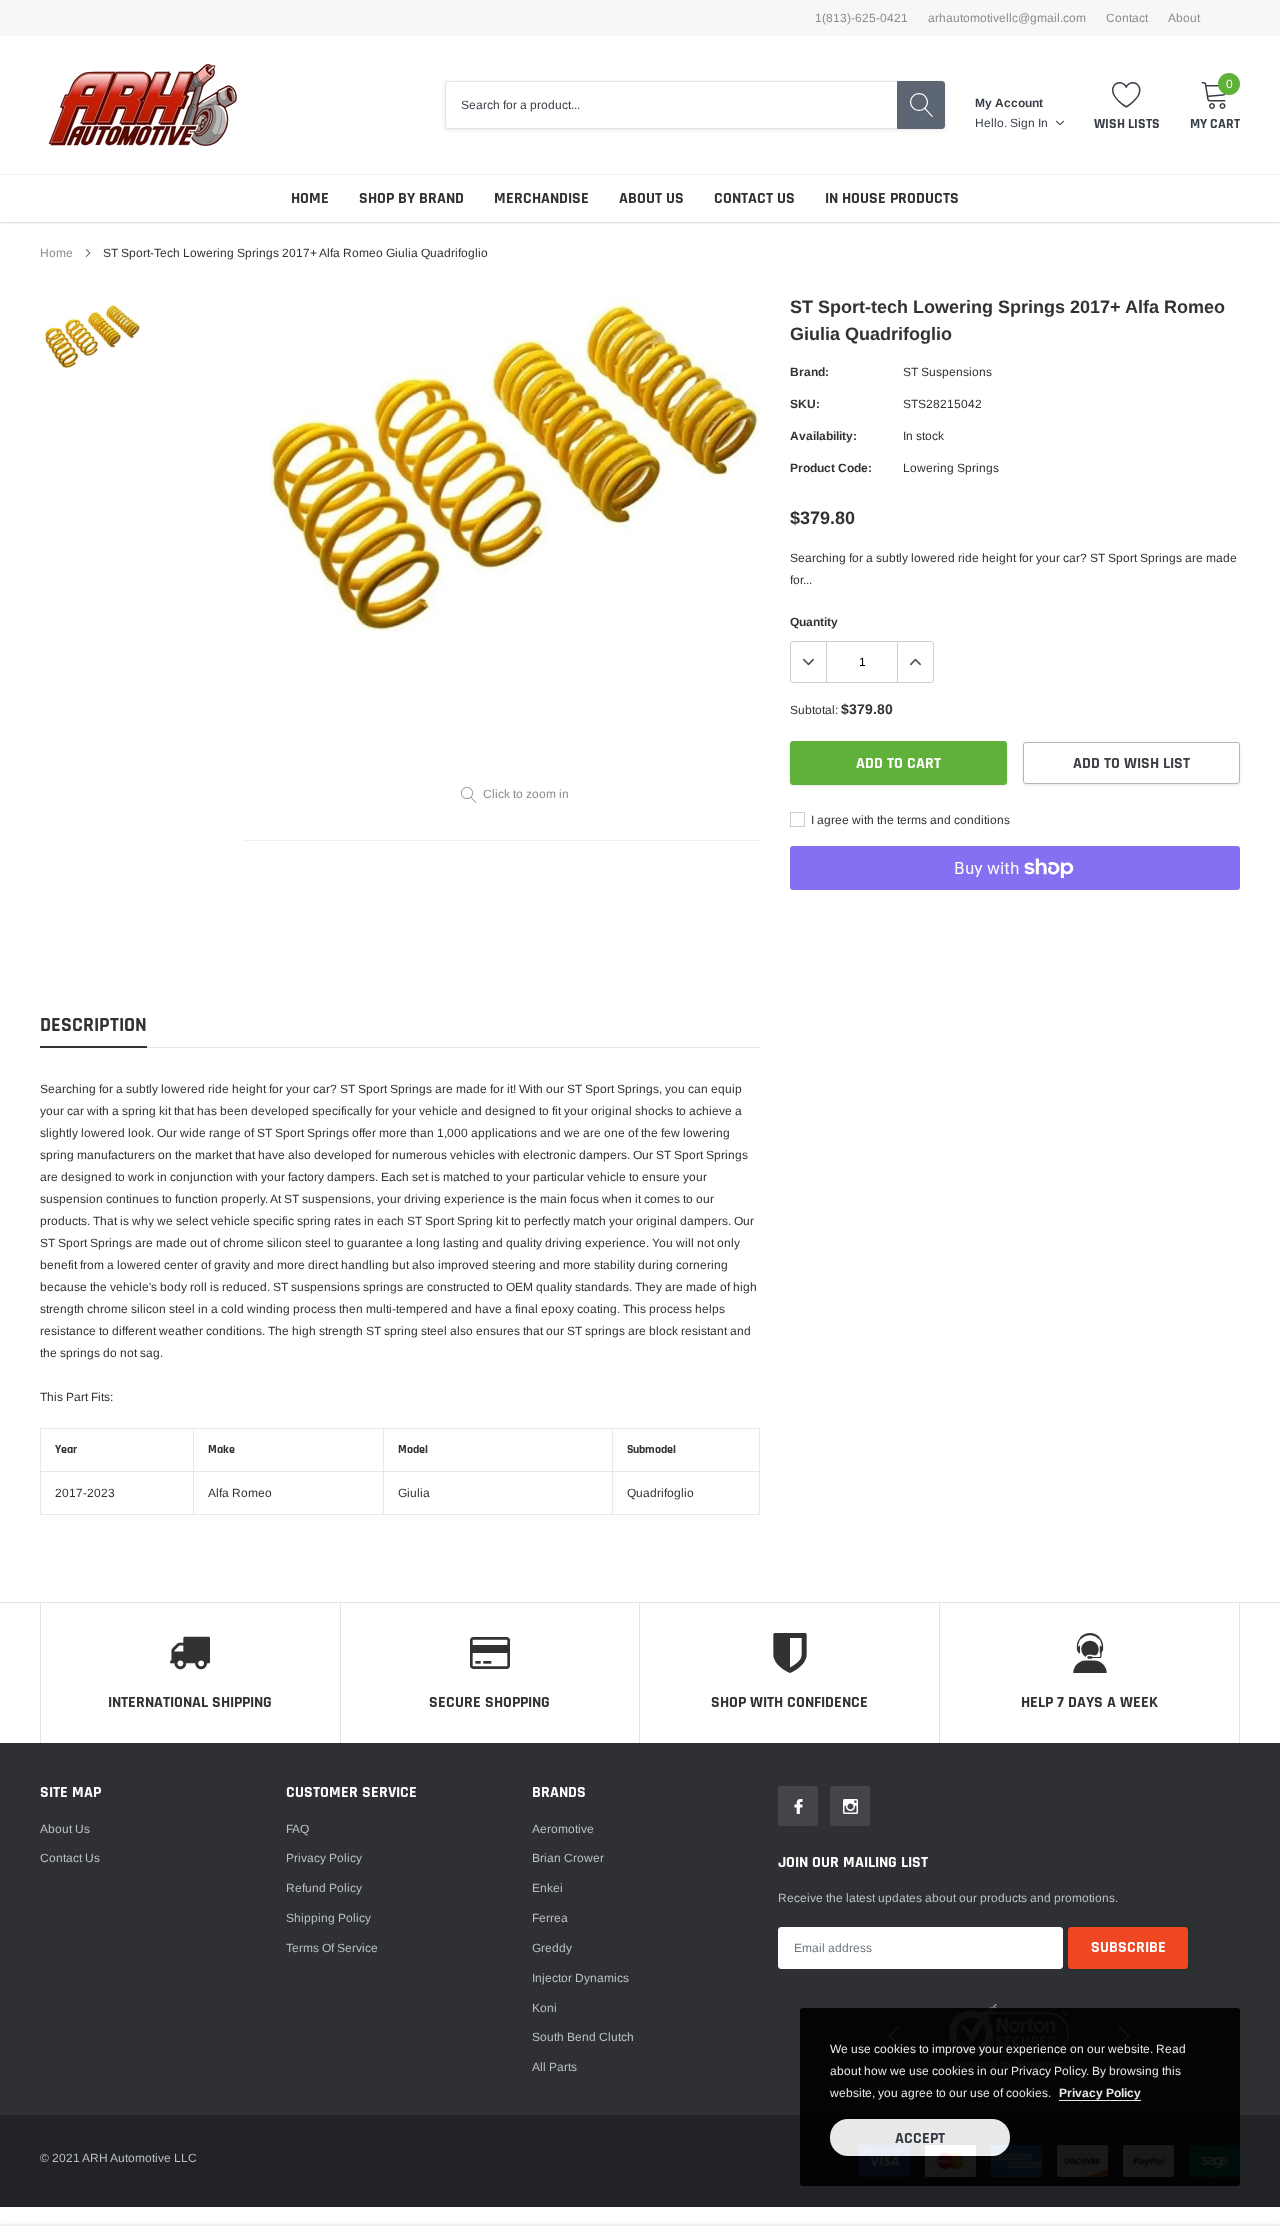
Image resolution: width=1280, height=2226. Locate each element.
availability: (823, 436)
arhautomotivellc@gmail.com (1007, 18)
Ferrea (550, 1918)
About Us (651, 198)
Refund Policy (324, 1888)
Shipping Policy (328, 1918)
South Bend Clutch (583, 2037)
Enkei (547, 1888)
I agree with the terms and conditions (909, 820)
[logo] (142, 105)
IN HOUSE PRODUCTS (892, 198)
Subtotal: (814, 710)
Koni (544, 2008)
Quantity (814, 622)
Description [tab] (93, 1025)
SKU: (805, 404)
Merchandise (541, 198)
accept (920, 2138)
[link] (92, 336)
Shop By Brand (411, 198)
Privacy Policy (324, 1858)
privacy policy (1100, 2093)
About (1184, 18)
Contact (1127, 18)
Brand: (809, 372)
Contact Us (754, 198)
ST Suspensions (947, 372)
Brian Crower (568, 1858)
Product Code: (831, 468)
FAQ (297, 1829)
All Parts (554, 2067)
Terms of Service (332, 1948)
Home (310, 198)
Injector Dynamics (580, 1978)
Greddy (552, 1948)
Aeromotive (563, 1829)
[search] (921, 105)
